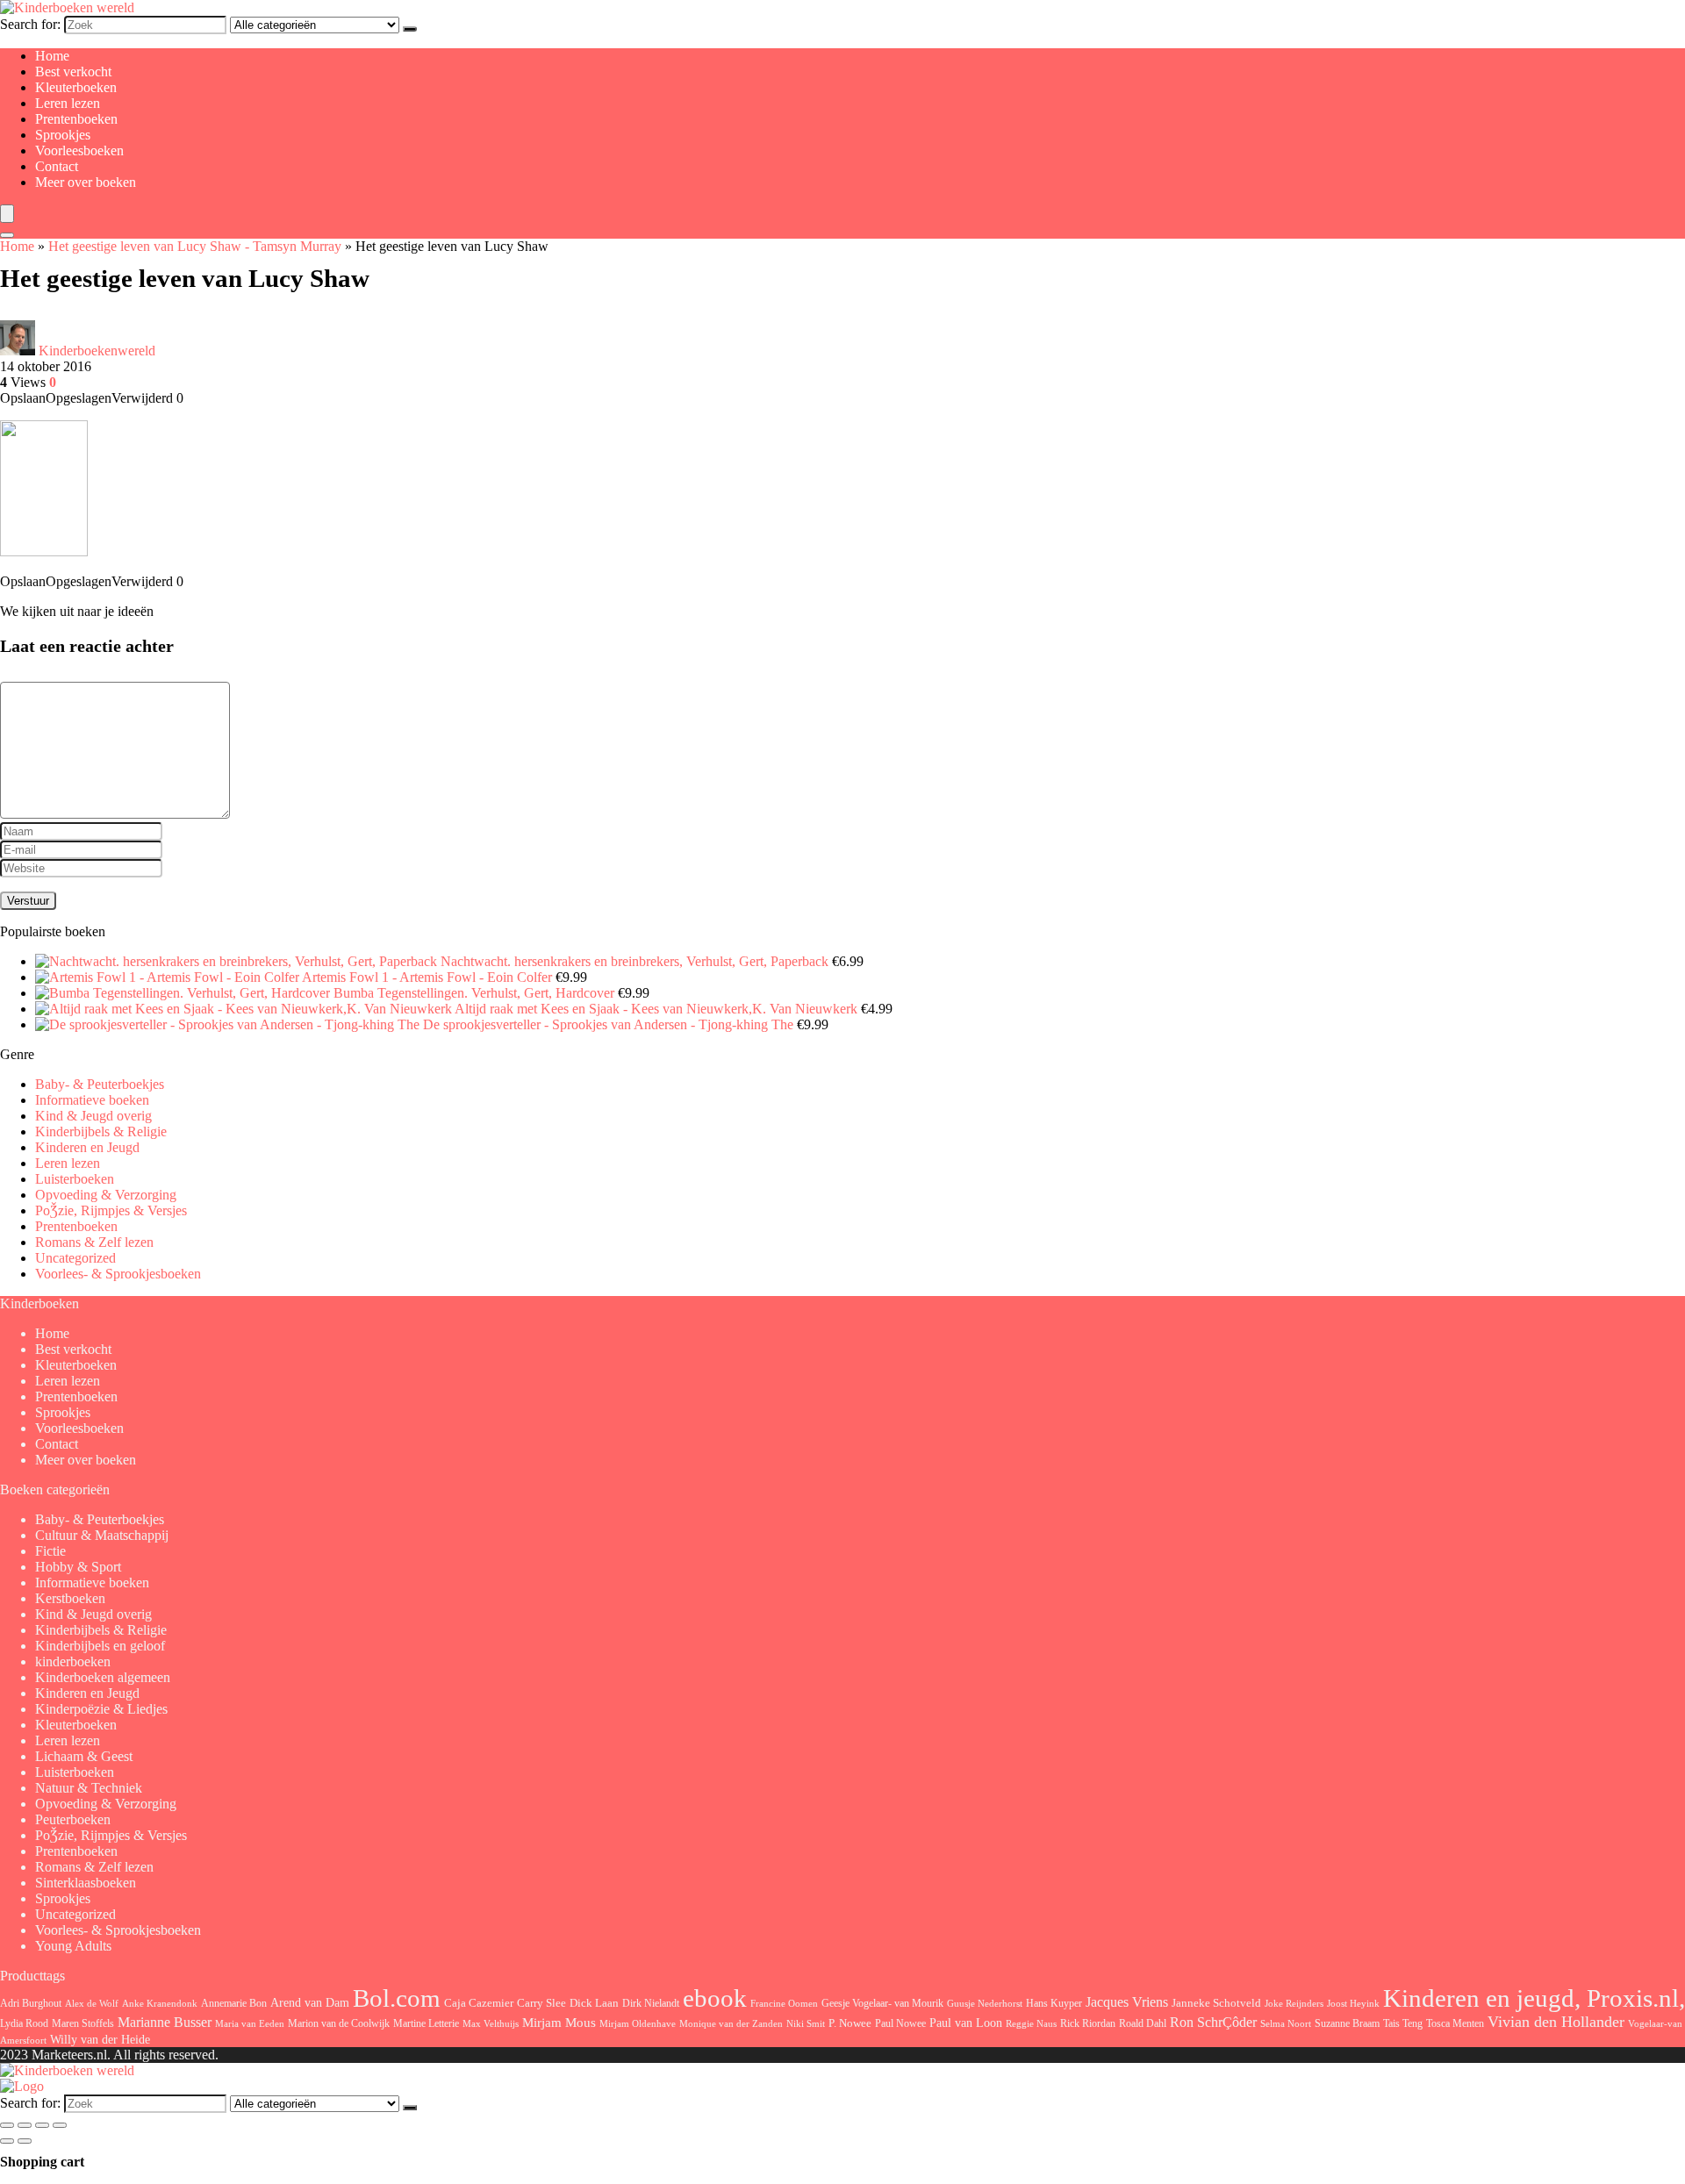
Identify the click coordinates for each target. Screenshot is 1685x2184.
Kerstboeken (70, 1598)
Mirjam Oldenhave (638, 2024)
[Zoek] (410, 29)
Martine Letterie (426, 2023)
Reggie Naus (1031, 2023)
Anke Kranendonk (160, 2003)
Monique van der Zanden (731, 2023)
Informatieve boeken (92, 1100)
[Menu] (7, 214)
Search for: (30, 24)
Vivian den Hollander (1556, 2022)
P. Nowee (850, 2023)
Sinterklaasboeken (86, 1883)
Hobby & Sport (78, 1567)
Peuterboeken (73, 1819)
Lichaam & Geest (84, 1756)
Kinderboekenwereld (97, 351)
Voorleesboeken (79, 150)
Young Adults (73, 1946)
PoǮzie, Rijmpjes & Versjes (111, 1210)
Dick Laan (594, 2003)
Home (52, 56)
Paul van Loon (966, 2023)
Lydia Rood (24, 2023)
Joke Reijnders (1294, 2003)
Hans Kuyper (1054, 2003)
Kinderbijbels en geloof (100, 1646)
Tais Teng (1403, 2023)
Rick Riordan (1088, 2023)
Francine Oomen (784, 2004)
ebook (715, 1998)
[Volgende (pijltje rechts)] (25, 2141)
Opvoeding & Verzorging (106, 1195)
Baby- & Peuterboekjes (100, 1084)
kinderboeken (73, 1661)
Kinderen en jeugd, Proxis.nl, (1534, 1998)
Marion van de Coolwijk (339, 2024)
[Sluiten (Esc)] (60, 2125)
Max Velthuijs (491, 2024)
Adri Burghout (31, 2003)
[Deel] (42, 2125)
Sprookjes (63, 135)
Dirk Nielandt (651, 2003)
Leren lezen (68, 103)
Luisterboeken (75, 1179)
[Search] (7, 235)
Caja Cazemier (479, 2003)
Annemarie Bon (234, 2003)
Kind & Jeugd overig (93, 1116)
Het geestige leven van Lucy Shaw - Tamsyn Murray (195, 246)
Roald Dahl (1143, 2023)
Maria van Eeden (250, 2024)
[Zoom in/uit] (7, 2125)
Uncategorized (75, 1258)
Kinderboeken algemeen (103, 1677)
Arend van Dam (310, 2002)
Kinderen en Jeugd (87, 1147)
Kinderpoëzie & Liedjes (101, 1709)
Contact (57, 166)
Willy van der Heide (100, 2040)
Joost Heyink (1353, 2004)
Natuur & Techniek (89, 1788)
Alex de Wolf (92, 2003)
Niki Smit (806, 2024)
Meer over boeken (86, 182)
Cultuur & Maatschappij (102, 1535)
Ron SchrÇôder (1213, 2022)
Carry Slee (541, 2003)
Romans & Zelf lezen (94, 1242)
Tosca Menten (1455, 2024)
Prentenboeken (76, 119)
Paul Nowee (900, 2023)
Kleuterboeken (76, 87)
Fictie (50, 1551)
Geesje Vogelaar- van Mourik (882, 2003)
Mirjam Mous (559, 2023)
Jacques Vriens (1127, 2002)
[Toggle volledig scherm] (25, 2125)
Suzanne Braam (1347, 2023)
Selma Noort (1286, 2024)
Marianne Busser (165, 2022)
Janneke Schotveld (1216, 2003)
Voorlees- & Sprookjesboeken (118, 1274)
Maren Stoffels (83, 2023)
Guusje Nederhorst (985, 2003)
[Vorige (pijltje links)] (7, 2141)
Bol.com (397, 1998)
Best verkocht (73, 72)
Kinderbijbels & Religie (101, 1131)
